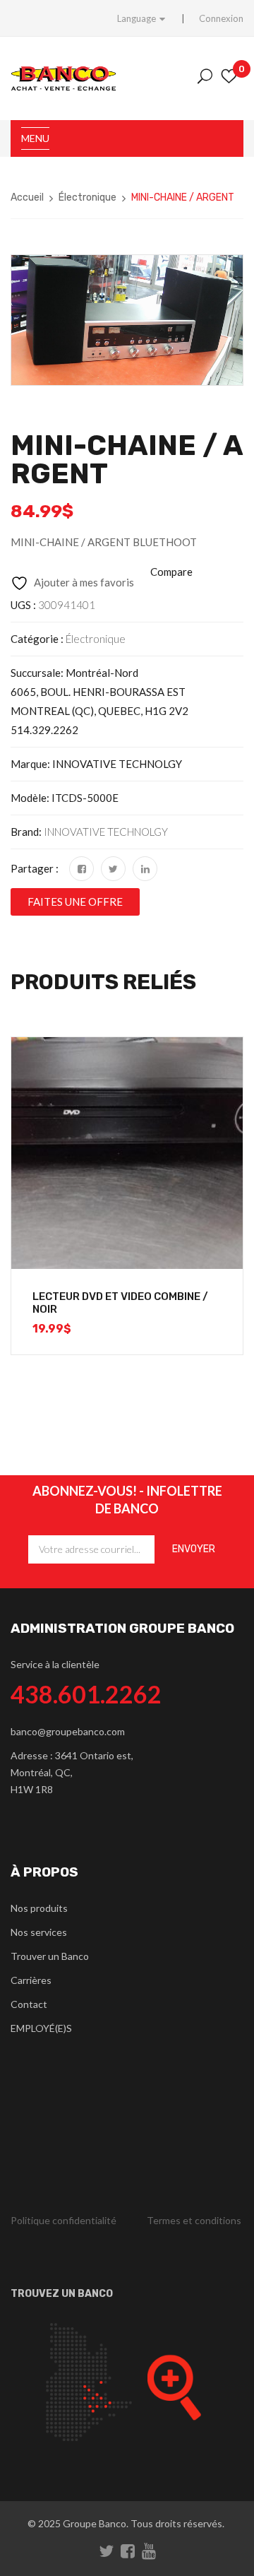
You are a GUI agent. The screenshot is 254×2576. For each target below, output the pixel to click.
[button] (75, 902)
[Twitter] (113, 869)
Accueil (27, 197)
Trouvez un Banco (62, 2294)
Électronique (87, 197)
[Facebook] (81, 869)
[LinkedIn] (145, 869)
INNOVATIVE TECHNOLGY (106, 832)
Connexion (221, 18)
